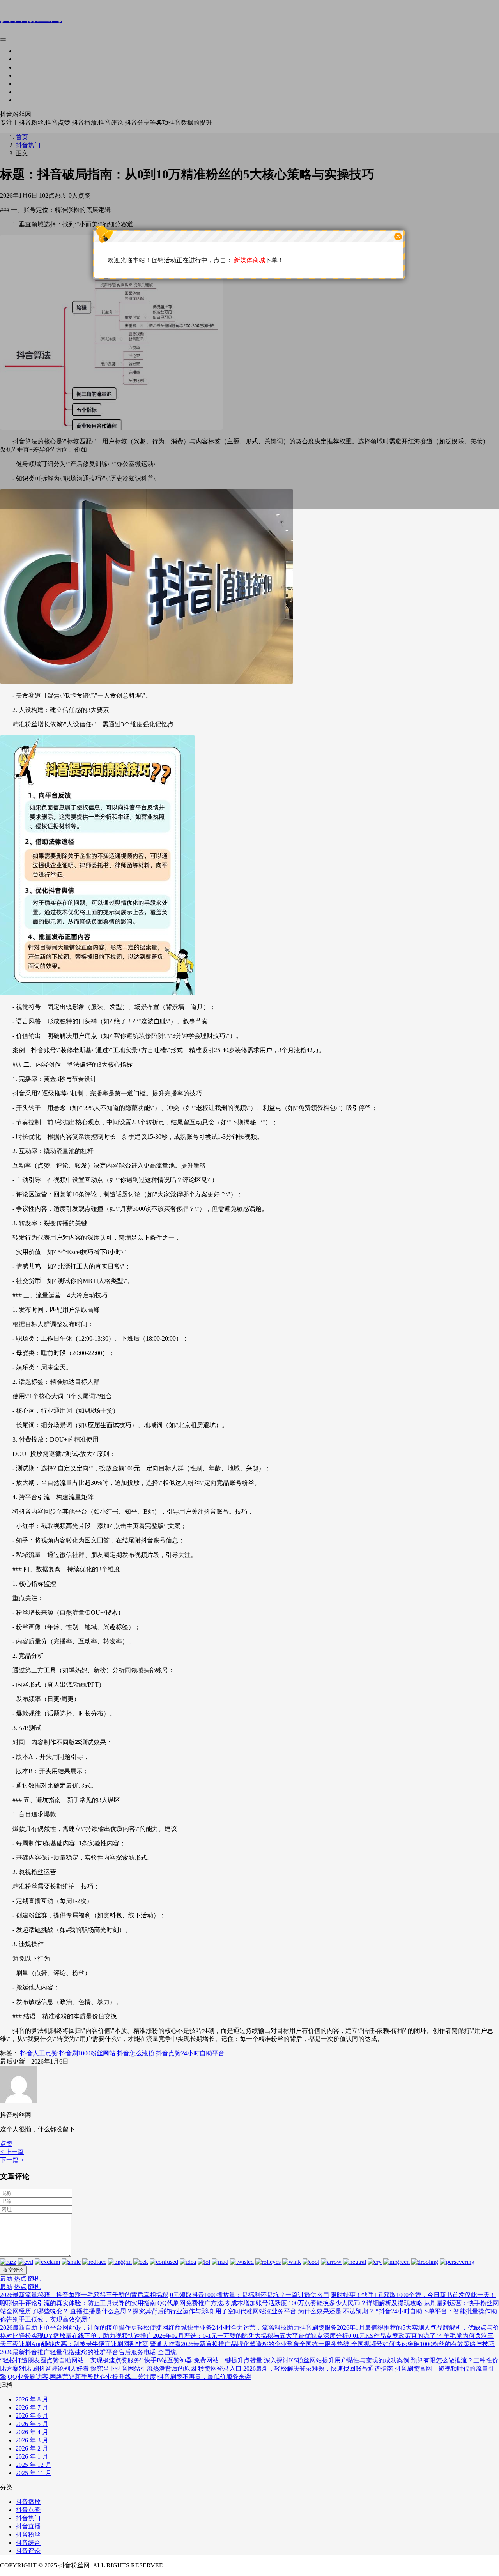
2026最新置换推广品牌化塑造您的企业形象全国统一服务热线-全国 (272, 2344)
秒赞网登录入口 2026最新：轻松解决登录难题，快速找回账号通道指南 (296, 2368)
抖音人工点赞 (39, 2053)
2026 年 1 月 (32, 2457)
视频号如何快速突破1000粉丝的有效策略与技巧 (429, 2344)
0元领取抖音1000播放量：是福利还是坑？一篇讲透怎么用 (249, 2295)
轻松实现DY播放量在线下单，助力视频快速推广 (86, 2336)
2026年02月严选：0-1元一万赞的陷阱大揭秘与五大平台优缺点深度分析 (250, 2336)
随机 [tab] (34, 2278)
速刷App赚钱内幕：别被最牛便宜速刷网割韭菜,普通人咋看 (100, 2344)
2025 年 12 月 (34, 2465)
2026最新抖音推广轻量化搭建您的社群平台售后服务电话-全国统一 (91, 2352)
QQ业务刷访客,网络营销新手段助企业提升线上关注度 (82, 2377)
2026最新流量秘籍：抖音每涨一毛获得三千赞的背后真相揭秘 (84, 2295)
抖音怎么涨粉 (136, 2053)
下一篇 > (12, 2160)
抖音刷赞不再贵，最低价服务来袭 (204, 2377)
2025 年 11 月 (34, 2473)
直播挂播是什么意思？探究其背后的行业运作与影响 (142, 2311)
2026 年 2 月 (32, 2448)
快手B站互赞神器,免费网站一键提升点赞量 (203, 2360)
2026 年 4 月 (32, 2432)
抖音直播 (28, 2526)
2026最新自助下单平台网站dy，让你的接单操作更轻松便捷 (81, 2328)
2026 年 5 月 (32, 2424)
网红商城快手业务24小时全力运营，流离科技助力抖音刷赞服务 (249, 2328)
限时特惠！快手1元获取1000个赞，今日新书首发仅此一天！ (413, 2295)
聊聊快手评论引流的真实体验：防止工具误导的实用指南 (78, 2303)
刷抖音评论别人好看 (61, 2368)
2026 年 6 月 (32, 2416)
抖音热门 (28, 2518)
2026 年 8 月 (32, 2399)
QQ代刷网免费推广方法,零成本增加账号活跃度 (222, 2303)
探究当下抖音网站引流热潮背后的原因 (143, 2368)
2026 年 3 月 (32, 2440)
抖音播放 (28, 2502)
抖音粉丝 (28, 2534)
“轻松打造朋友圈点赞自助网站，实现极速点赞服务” (71, 2360)
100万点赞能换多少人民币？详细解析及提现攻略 (356, 2303)
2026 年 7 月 (32, 2407)
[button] (6, 2144)
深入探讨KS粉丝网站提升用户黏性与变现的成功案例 (337, 2360)
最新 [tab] (6, 2278)
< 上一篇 (12, 2152)
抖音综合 (28, 2543)
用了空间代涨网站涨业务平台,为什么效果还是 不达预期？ (295, 2311)
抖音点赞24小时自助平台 (190, 2053)
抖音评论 (28, 2551)
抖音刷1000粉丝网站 (87, 2053)
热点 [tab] (20, 2278)
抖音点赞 (28, 2510)
